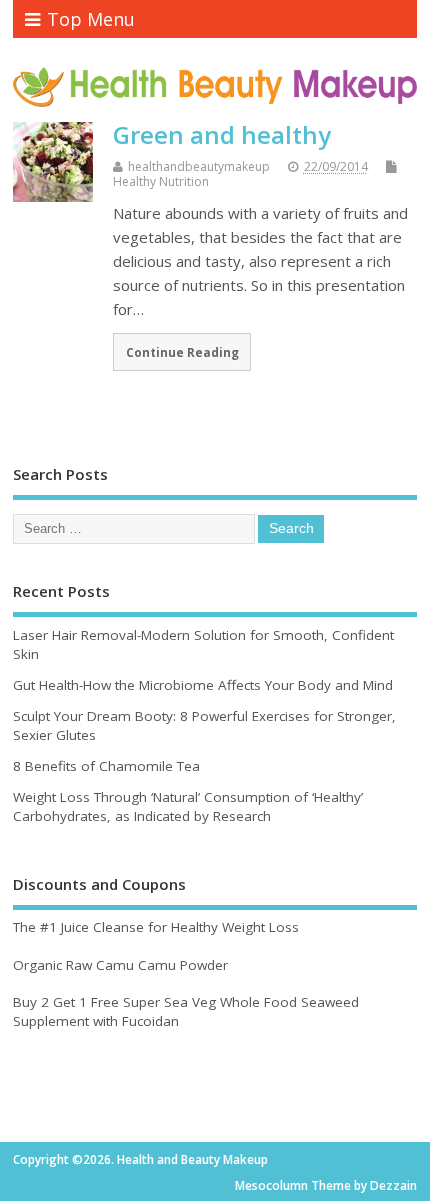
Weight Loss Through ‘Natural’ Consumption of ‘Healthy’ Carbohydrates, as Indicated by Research (188, 806)
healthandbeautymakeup (199, 166)
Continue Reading (182, 352)
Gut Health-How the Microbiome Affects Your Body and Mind (203, 685)
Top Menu (91, 19)
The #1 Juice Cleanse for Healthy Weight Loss (156, 927)
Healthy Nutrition (161, 181)
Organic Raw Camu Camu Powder (120, 965)
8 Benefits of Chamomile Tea (106, 766)
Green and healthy (222, 134)
